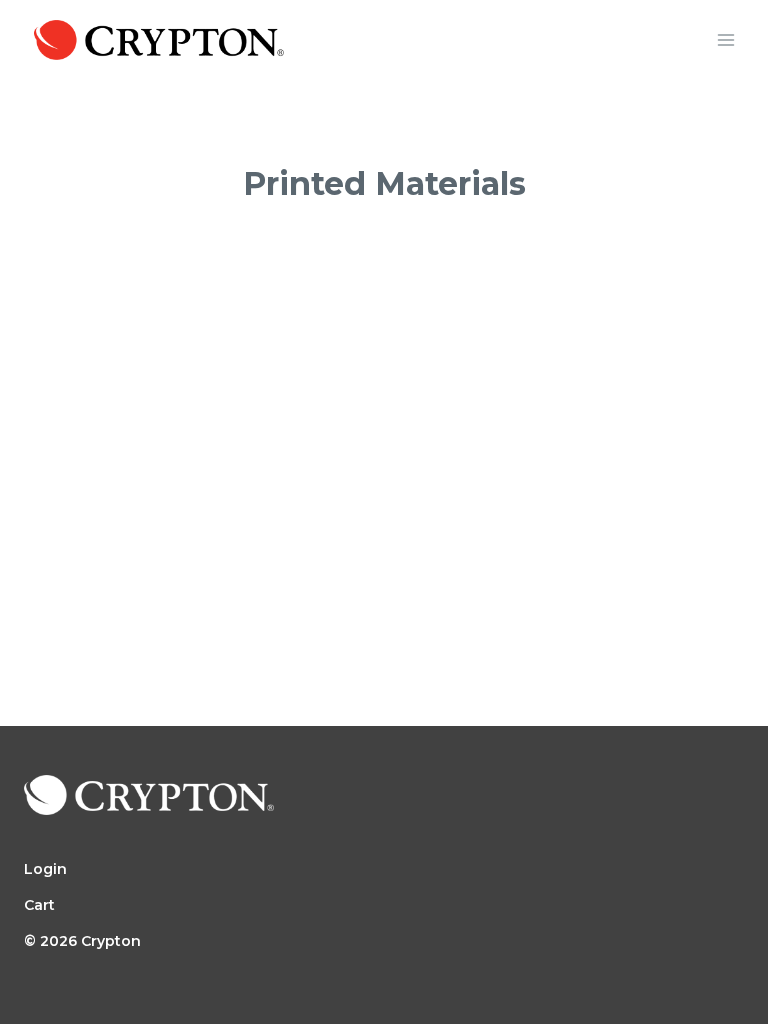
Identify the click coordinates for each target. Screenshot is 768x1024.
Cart (39, 905)
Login (45, 869)
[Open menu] (725, 39)
